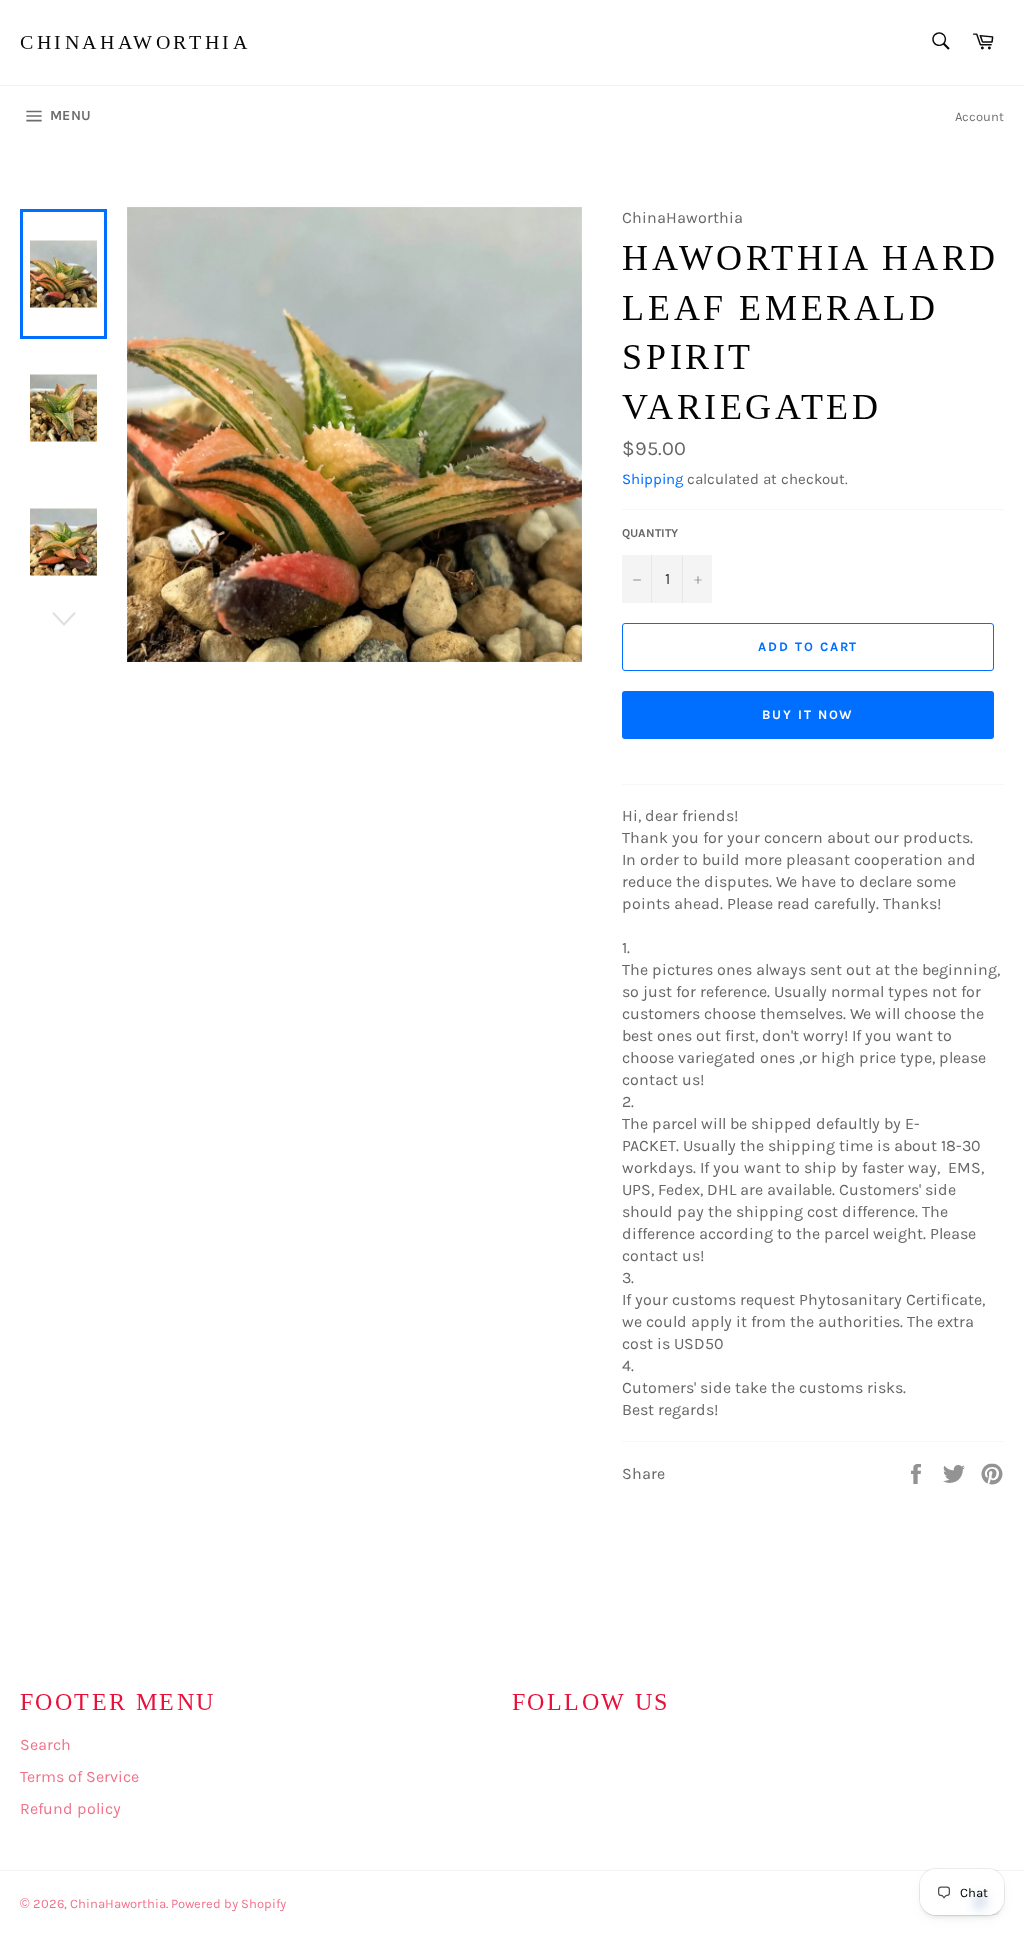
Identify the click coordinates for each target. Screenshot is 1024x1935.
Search (45, 1744)
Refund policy (70, 1808)
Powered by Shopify (228, 1903)
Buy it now (808, 714)
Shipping (652, 479)
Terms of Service (79, 1776)
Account (979, 116)
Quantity (650, 533)
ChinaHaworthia (135, 42)
